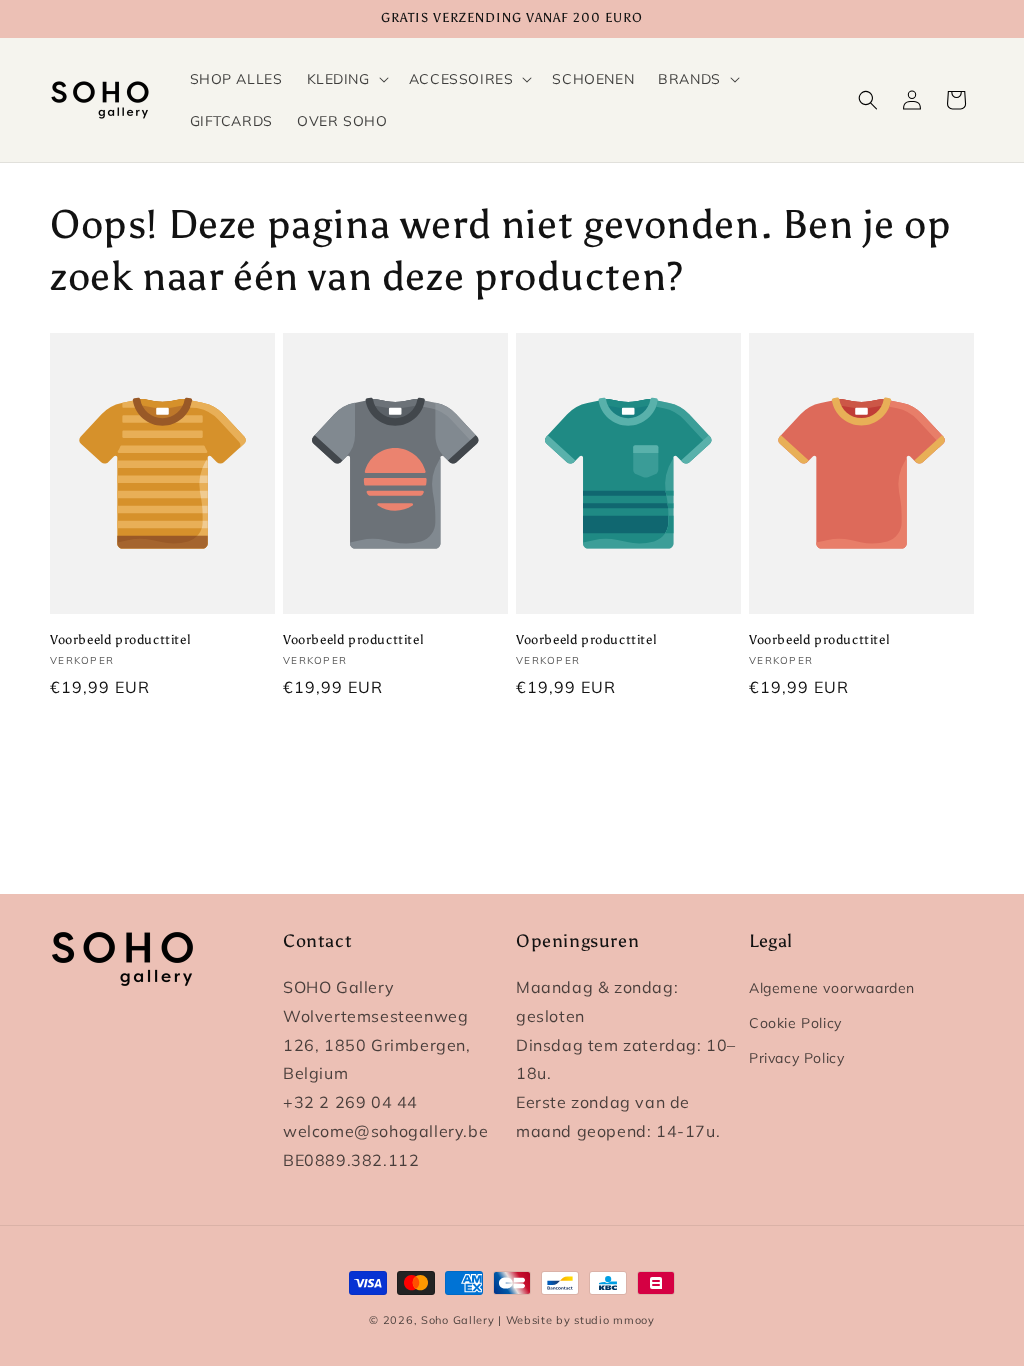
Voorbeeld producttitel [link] (120, 639)
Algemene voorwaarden (832, 988)
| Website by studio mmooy (576, 1320)
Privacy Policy (796, 1058)
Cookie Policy (795, 1023)
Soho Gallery (457, 1320)
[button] (346, 79)
